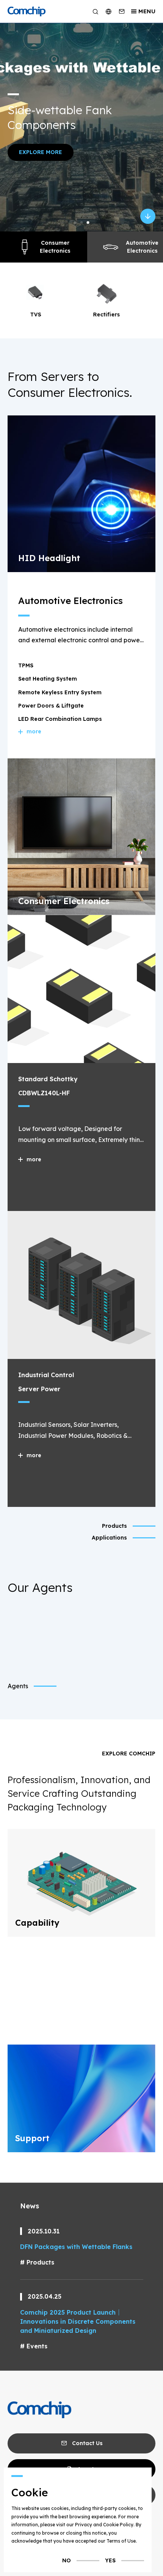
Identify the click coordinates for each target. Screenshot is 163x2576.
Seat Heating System (48, 679)
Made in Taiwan (114, 126)
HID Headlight (49, 558)
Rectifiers (106, 315)
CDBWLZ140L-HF (44, 1093)
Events (37, 2346)
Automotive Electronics (142, 247)
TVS (35, 315)
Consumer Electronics (55, 247)
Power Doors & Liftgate (51, 706)
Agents (18, 1686)
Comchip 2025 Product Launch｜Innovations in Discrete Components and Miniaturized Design (78, 2321)
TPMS (26, 665)
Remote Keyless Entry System (60, 692)
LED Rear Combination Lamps (60, 719)
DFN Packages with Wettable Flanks (76, 2247)
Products (40, 2262)
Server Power (39, 1389)
